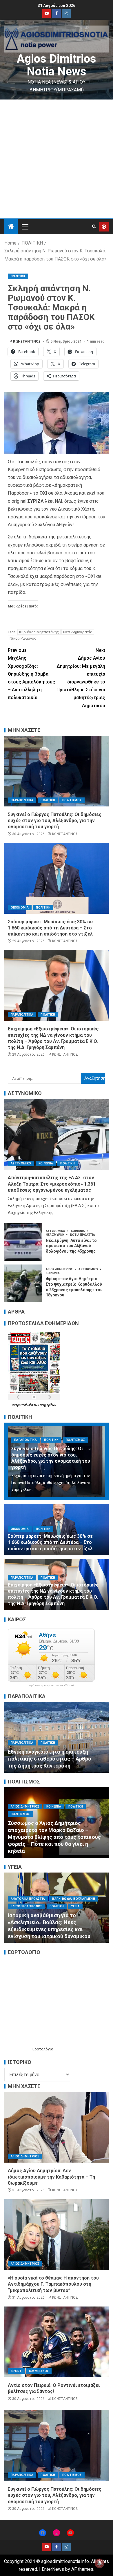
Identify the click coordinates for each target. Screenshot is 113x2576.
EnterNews (53, 2569)
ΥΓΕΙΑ (52, 1913)
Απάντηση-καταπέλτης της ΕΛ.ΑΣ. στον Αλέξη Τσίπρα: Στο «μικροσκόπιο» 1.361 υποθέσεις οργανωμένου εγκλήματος (52, 1184)
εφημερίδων (48, 1405)
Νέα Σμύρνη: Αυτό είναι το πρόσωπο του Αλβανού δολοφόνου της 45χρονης (71, 1246)
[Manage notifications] (99, 2563)
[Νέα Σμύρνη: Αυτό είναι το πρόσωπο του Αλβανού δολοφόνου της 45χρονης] (23, 1242)
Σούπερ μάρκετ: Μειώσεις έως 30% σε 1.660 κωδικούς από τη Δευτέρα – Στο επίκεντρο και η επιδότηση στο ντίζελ (50, 928)
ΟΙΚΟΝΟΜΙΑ (20, 908)
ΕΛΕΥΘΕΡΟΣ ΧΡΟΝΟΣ (27, 1906)
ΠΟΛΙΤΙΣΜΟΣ (72, 800)
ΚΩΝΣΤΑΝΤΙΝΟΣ (27, 341)
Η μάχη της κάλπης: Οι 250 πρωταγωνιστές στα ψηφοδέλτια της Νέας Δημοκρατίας (54, 1759)
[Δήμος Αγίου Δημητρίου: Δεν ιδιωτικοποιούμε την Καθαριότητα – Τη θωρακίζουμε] (57, 2127)
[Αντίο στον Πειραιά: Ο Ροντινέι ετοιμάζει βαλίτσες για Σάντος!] (57, 2342)
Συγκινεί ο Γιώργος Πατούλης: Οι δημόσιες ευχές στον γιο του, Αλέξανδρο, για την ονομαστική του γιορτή (55, 821)
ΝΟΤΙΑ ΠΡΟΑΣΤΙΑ (83, 1235)
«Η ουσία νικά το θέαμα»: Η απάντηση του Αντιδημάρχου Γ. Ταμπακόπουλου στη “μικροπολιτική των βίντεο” (53, 2284)
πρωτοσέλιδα (24, 1405)
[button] (25, 227)
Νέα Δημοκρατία (78, 632)
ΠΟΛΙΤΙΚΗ (18, 276)
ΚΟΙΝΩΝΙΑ (46, 1163)
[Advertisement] (57, 159)
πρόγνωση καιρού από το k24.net (51, 1685)
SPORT (16, 2371)
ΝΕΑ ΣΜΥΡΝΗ (55, 1235)
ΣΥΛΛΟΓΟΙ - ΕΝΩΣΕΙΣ (26, 1913)
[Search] (94, 227)
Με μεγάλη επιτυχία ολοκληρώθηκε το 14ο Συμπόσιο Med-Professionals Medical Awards (55, 1929)
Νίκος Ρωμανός (23, 638)
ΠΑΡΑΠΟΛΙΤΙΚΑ (22, 800)
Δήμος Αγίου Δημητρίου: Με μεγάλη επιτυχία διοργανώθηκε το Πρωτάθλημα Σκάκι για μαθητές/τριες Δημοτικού (81, 678)
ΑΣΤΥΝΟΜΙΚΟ (21, 1163)
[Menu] (25, 227)
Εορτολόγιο (43, 2049)
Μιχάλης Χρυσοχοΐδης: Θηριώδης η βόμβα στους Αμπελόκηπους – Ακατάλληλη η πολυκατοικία (31, 674)
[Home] (11, 227)
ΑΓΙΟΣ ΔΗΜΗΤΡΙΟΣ (60, 1269)
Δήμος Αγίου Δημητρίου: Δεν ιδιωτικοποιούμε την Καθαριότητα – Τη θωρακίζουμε (51, 2177)
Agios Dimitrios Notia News (57, 65)
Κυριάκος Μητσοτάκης (39, 632)
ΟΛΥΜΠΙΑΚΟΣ (39, 2371)
